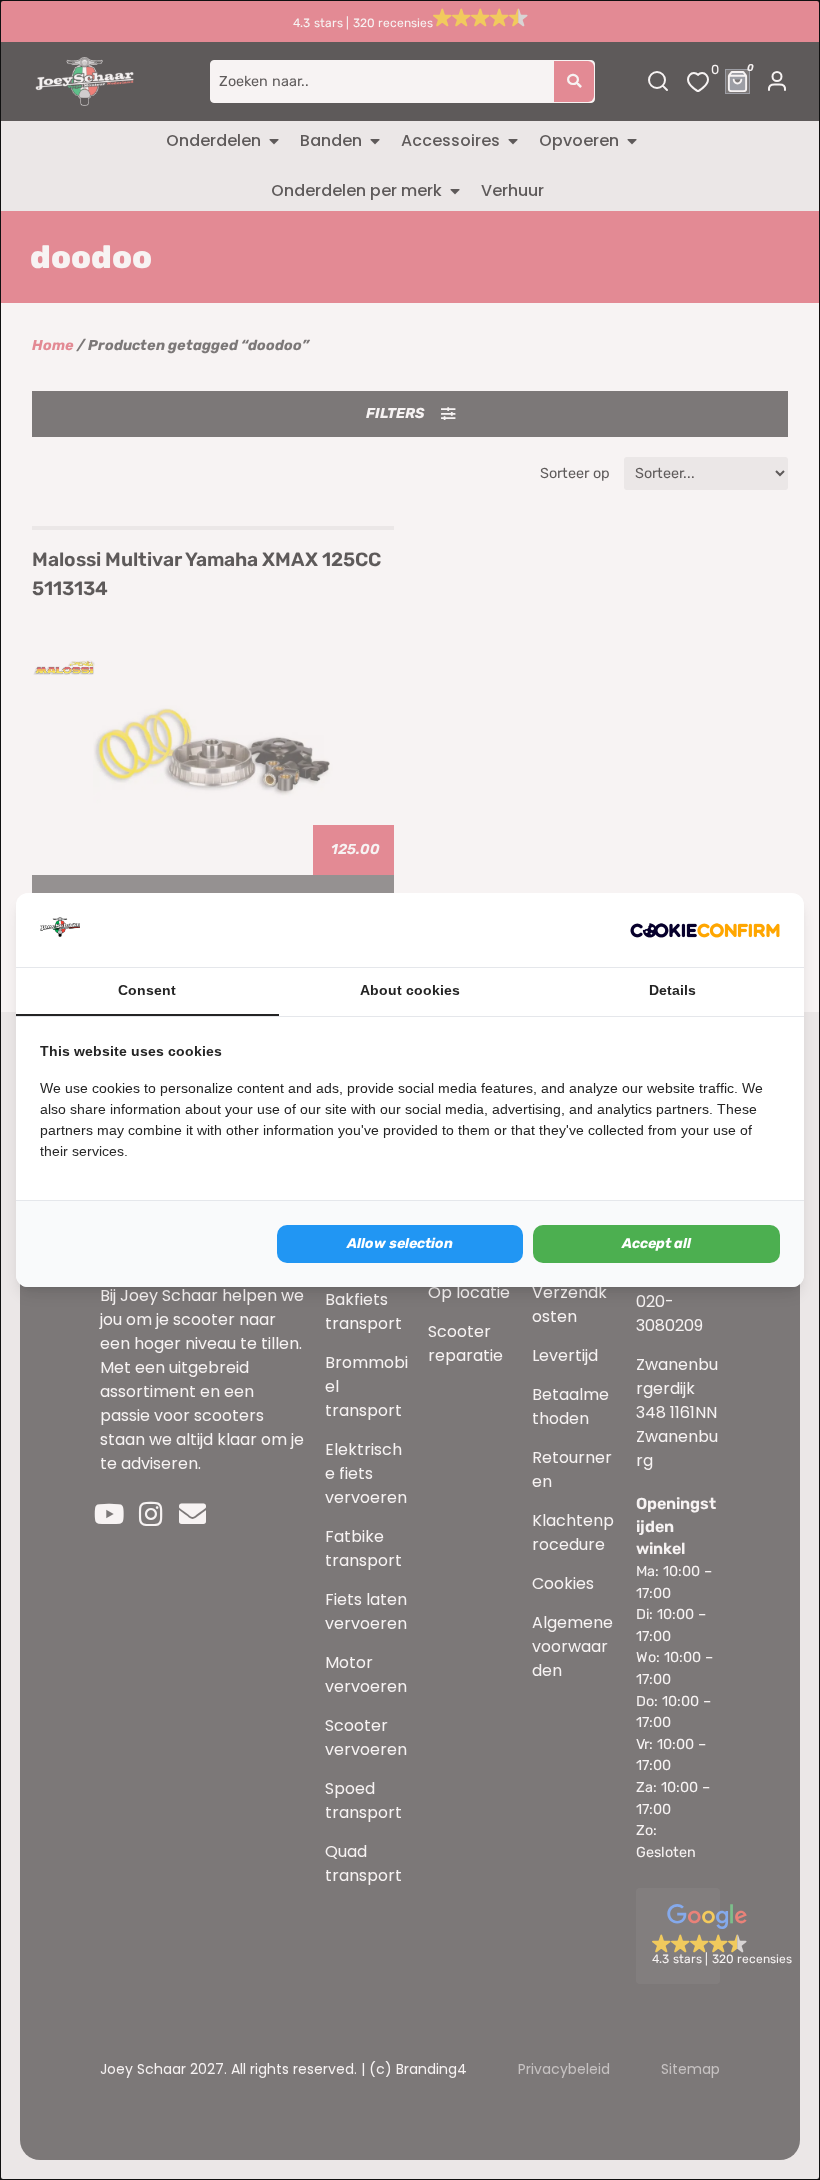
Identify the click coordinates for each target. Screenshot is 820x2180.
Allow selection (400, 1243)
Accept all (656, 1243)
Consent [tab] (147, 990)
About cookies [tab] (410, 990)
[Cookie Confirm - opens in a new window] (705, 930)
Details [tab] (672, 990)
